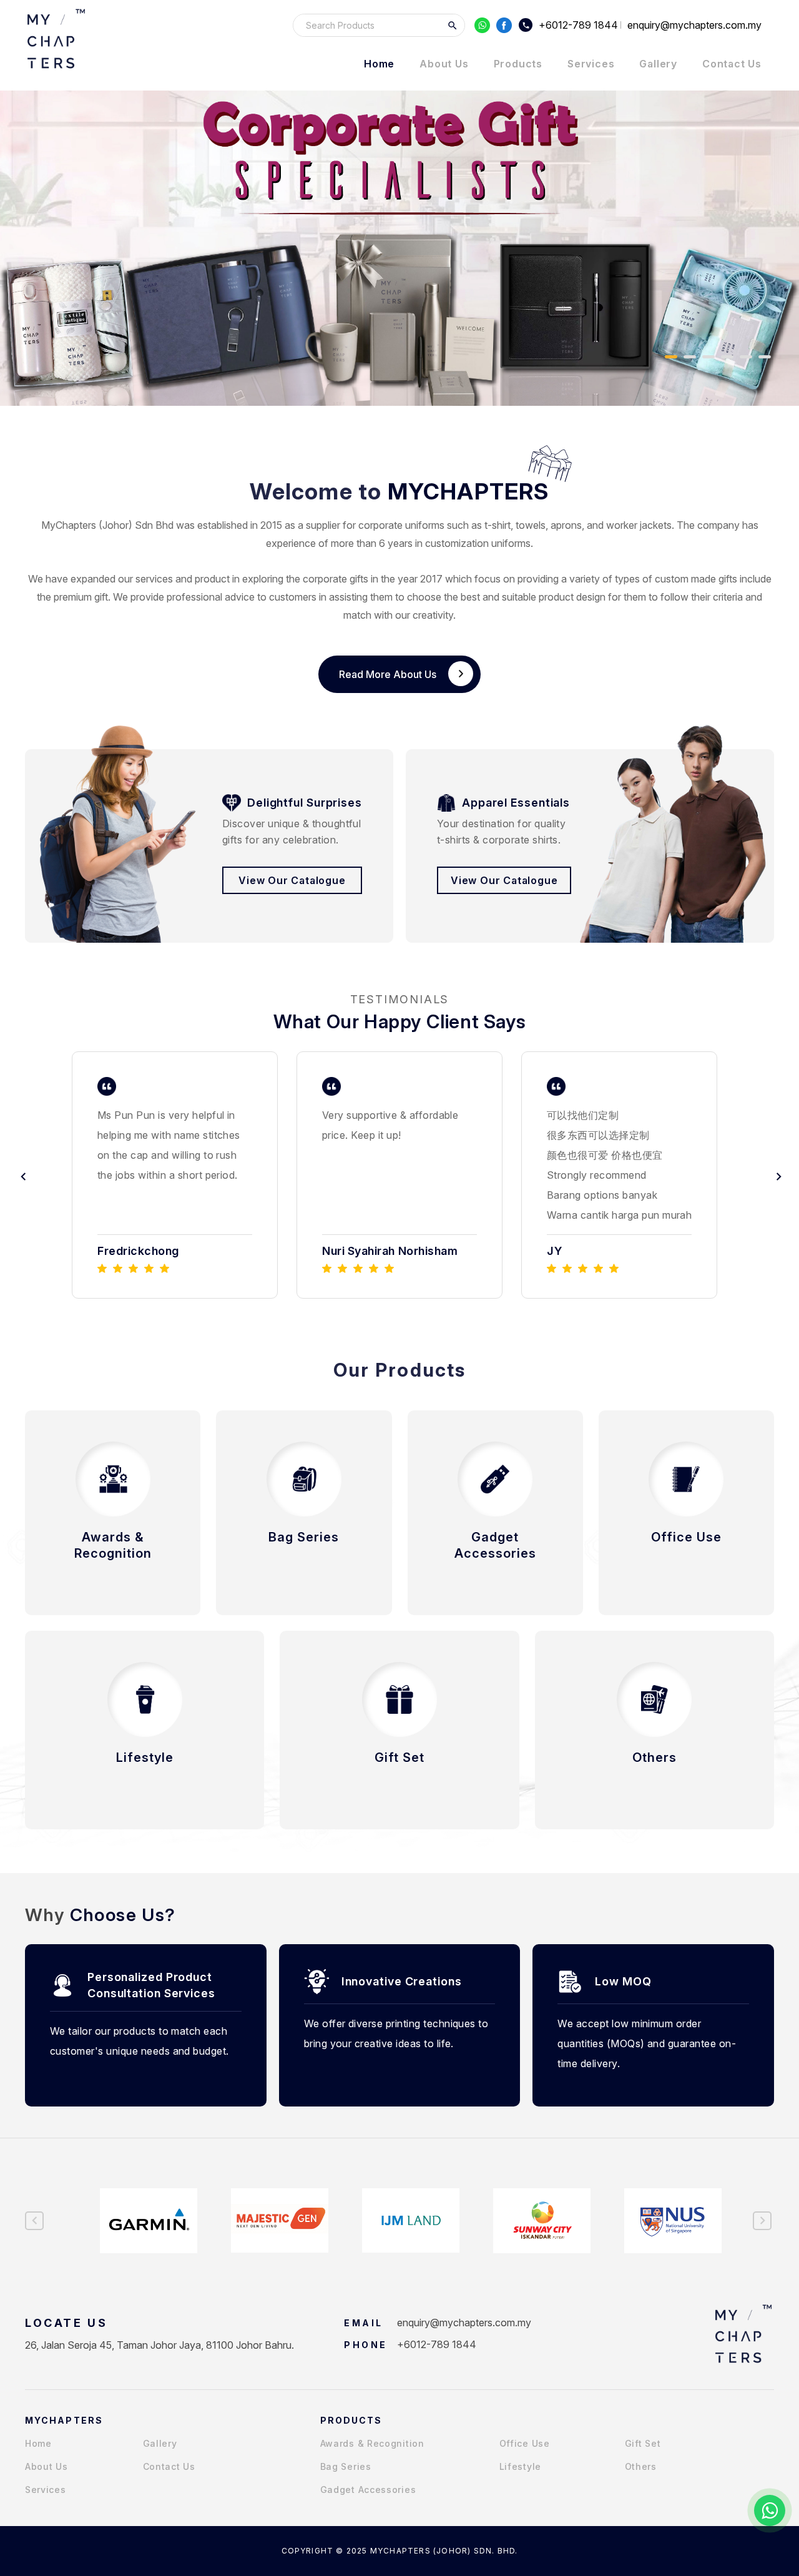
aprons (566, 525)
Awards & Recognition (372, 2443)
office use (525, 2443)
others (641, 2466)
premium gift (81, 597)
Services (591, 64)
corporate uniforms (401, 525)
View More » (113, 1575)
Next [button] (777, 1175)
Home (379, 64)
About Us (444, 64)
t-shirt (498, 525)
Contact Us (732, 64)
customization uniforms (478, 543)
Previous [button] (22, 1175)
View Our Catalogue (292, 880)
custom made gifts (696, 579)
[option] (175, 1175)
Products (518, 64)
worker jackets (639, 525)
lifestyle (520, 2466)
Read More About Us (388, 674)
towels (531, 525)
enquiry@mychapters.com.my (464, 2323)
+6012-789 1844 (578, 25)
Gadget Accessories (368, 2490)
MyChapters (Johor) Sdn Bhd (107, 525)
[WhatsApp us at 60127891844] (770, 2510)
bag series (346, 2466)
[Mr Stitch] (56, 39)
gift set (643, 2443)
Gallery (658, 64)
